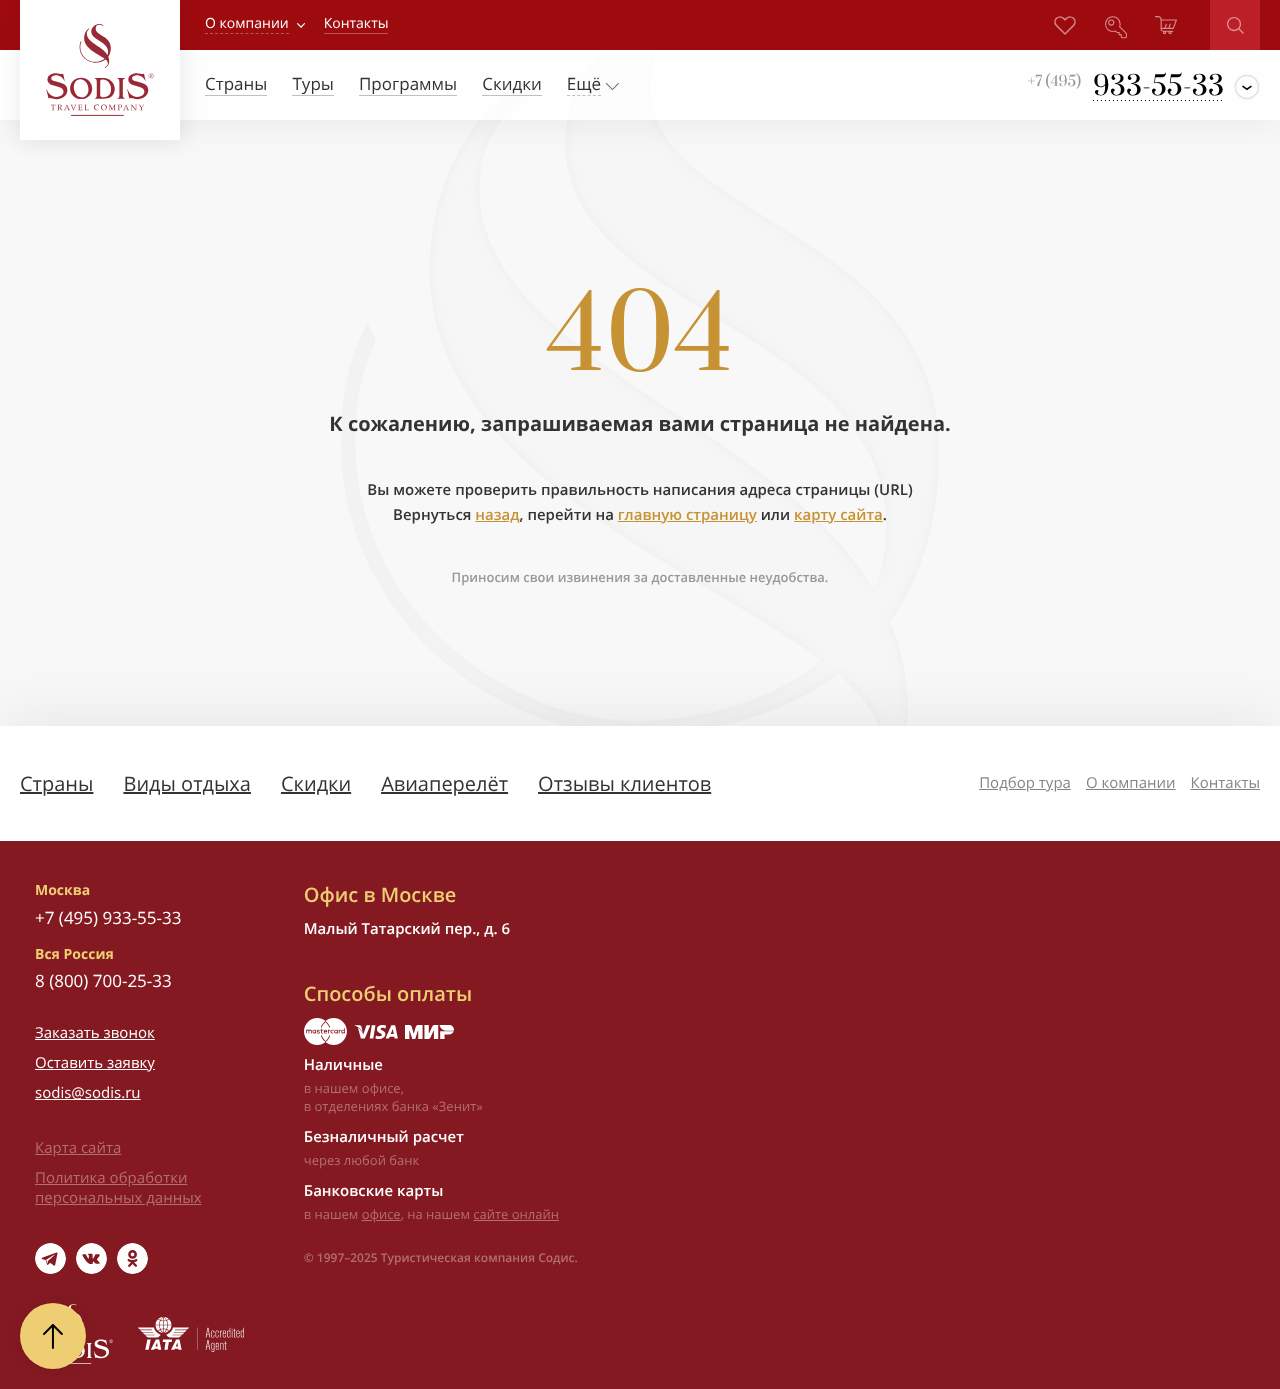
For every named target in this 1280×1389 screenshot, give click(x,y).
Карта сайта (78, 1148)
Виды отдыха (187, 783)
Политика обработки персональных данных (118, 1188)
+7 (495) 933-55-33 (108, 917)
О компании (247, 23)
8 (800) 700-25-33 (103, 980)
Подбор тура (1025, 783)
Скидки (316, 783)
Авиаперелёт (444, 783)
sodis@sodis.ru (88, 1093)
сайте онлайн (516, 1214)
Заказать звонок (95, 1033)
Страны (56, 783)
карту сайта (838, 515)
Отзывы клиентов (624, 783)
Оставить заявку (95, 1063)
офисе (381, 1214)
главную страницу (687, 515)
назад (497, 515)
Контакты (1225, 783)
